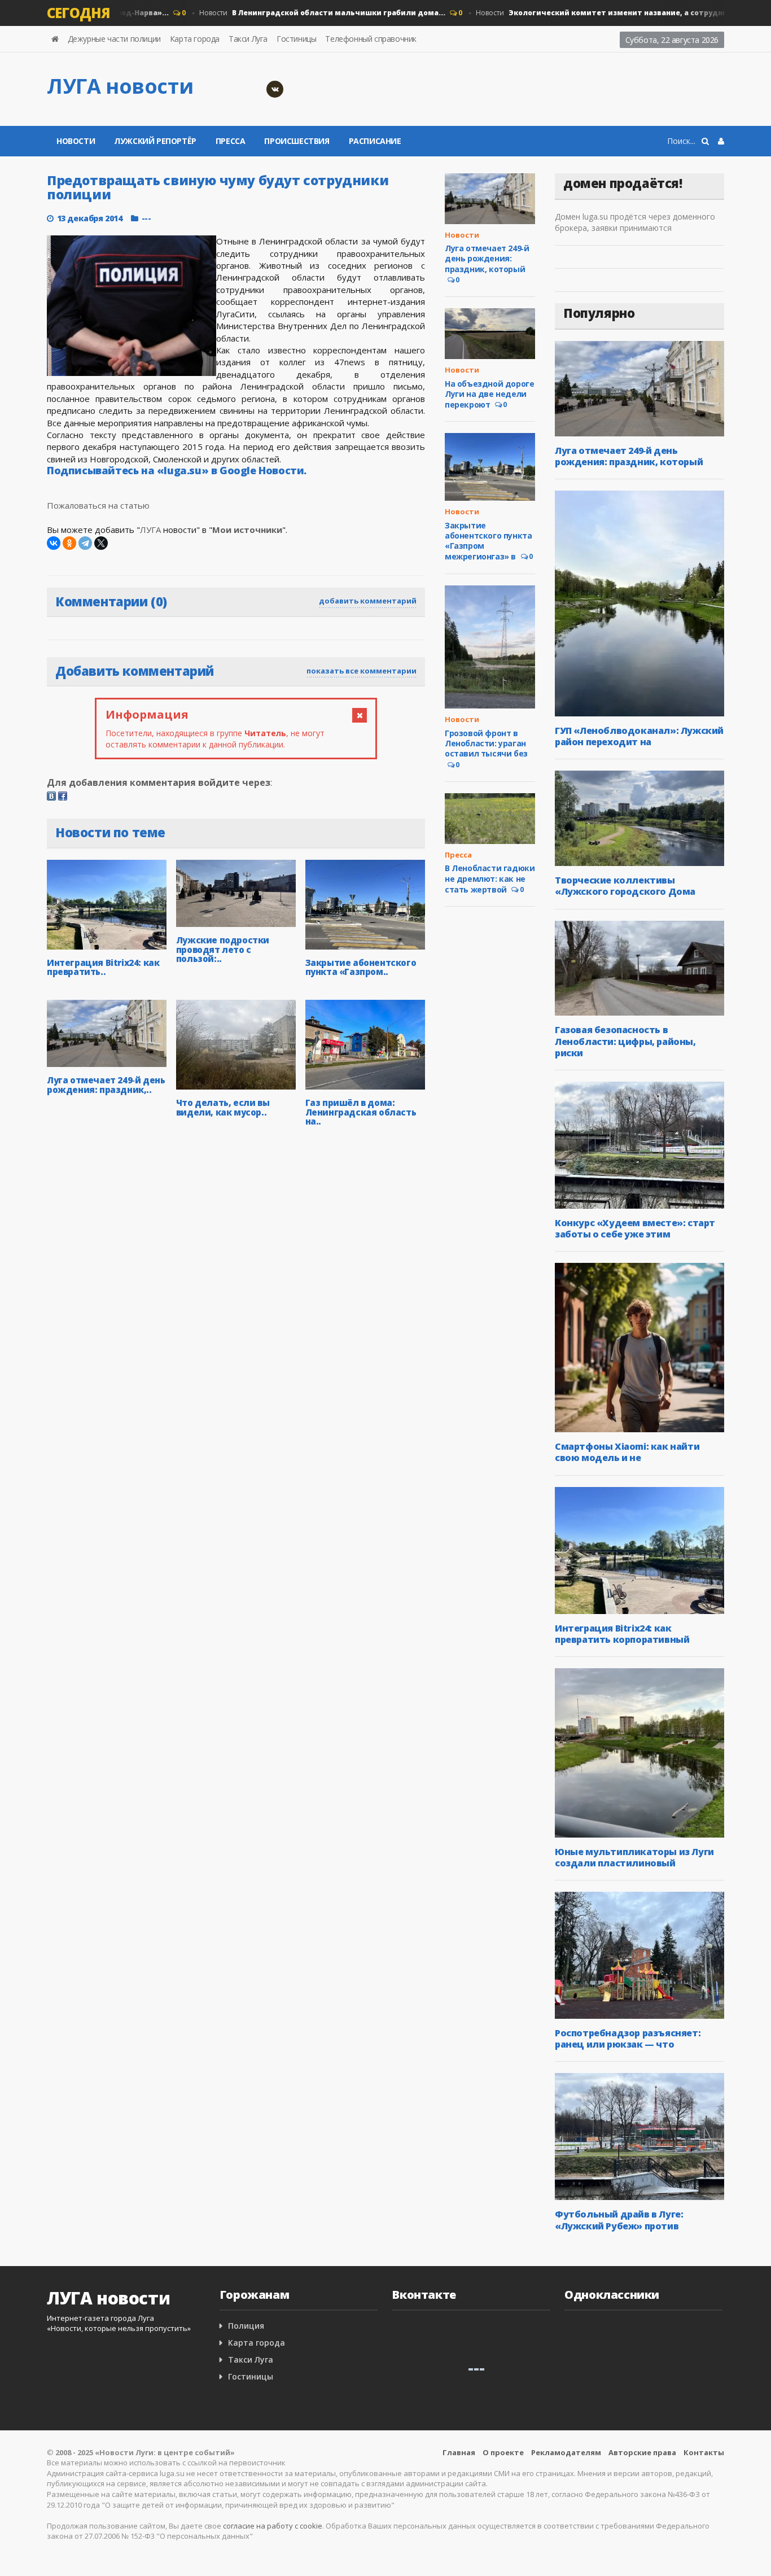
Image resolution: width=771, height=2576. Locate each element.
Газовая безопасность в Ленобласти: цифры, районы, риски (625, 1041)
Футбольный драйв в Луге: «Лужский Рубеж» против (619, 2220)
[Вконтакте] (275, 89)
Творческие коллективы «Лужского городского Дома (625, 886)
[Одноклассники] (69, 543)
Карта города (195, 39)
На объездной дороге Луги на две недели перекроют (489, 394)
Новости (293, 13)
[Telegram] (85, 543)
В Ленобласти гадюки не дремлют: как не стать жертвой (490, 878)
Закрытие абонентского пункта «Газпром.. (361, 967)
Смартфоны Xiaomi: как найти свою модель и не (627, 1452)
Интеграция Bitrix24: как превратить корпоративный (622, 1634)
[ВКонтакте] (54, 543)
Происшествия (297, 141)
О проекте (503, 2452)
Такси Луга (248, 39)
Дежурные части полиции (114, 39)
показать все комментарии (362, 671)
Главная (459, 2452)
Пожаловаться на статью (98, 505)
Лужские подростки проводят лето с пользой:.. (223, 949)
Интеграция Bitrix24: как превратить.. (103, 967)
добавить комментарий (368, 601)
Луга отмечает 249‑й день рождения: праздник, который (487, 258)
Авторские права (642, 2452)
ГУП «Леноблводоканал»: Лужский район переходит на (639, 736)
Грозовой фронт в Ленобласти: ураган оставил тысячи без (486, 743)
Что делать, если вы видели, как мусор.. (223, 1107)
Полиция (246, 2326)
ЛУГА (150, 530)
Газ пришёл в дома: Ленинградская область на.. (361, 1112)
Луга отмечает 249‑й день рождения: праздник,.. (106, 1085)
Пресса (231, 141)
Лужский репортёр (155, 141)
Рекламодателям (566, 2452)
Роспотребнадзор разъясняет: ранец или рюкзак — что (628, 2039)
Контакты (704, 2452)
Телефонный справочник (371, 39)
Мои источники (247, 530)
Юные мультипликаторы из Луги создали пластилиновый (634, 1857)
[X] (101, 543)
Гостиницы (296, 39)
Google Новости (262, 470)
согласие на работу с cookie (273, 2526)
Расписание (375, 141)
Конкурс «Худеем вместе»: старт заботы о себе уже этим (635, 1228)
